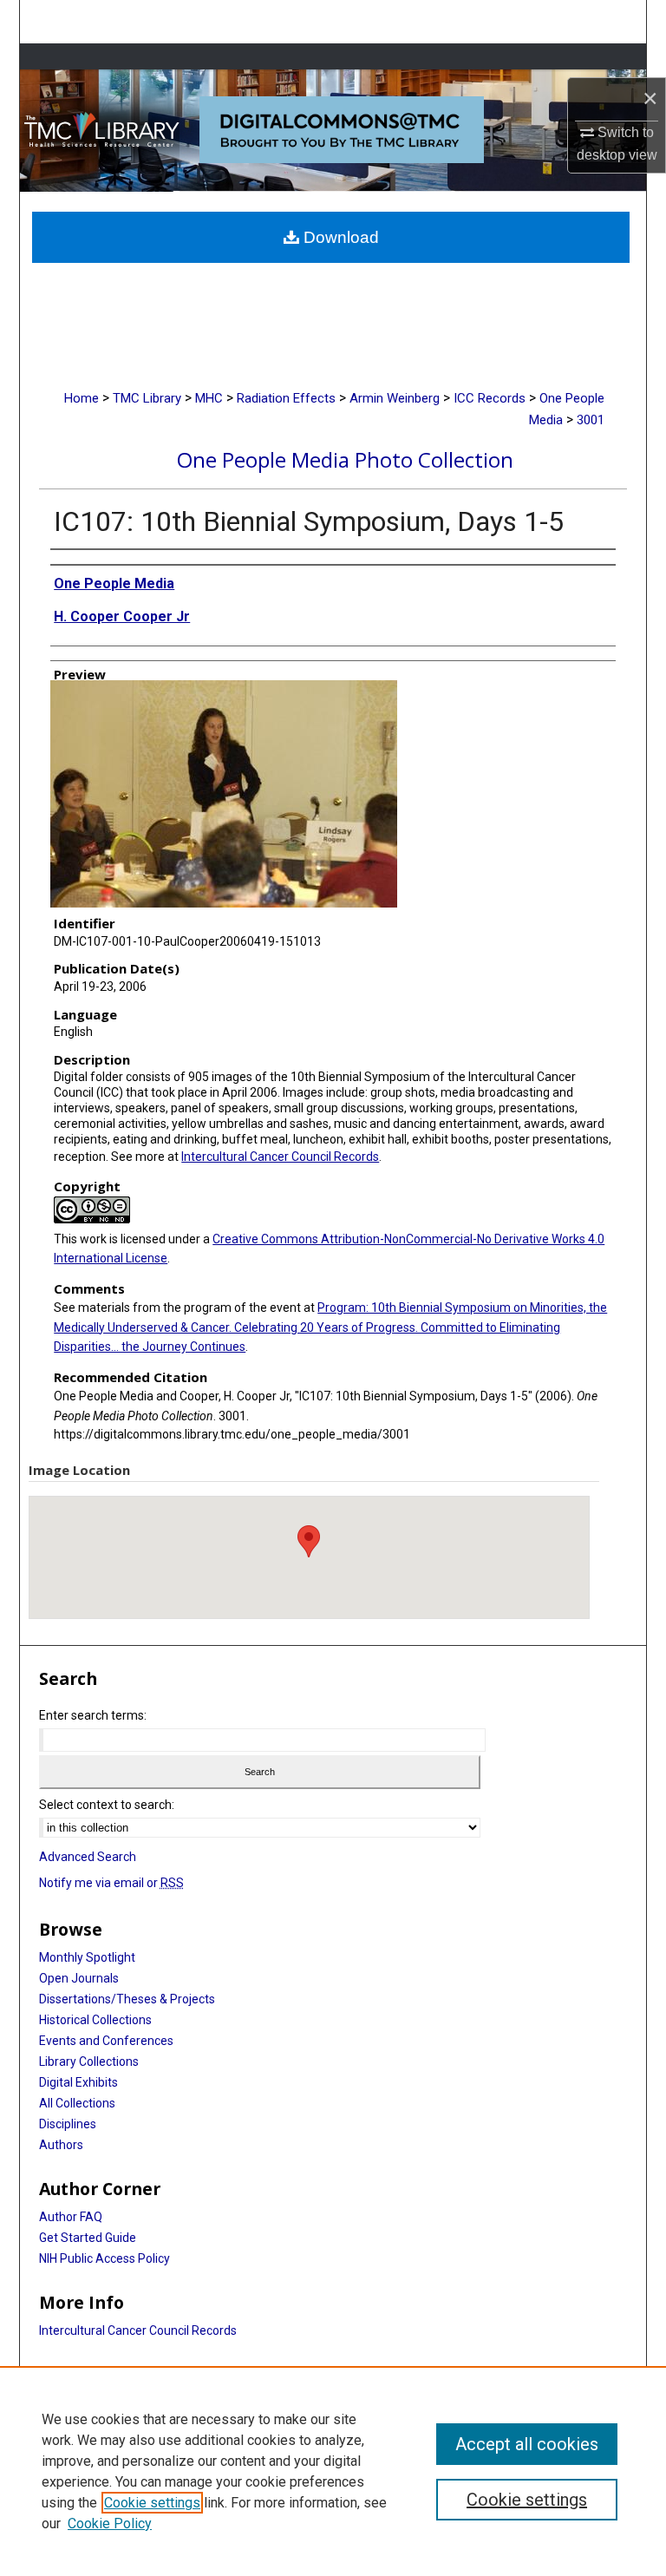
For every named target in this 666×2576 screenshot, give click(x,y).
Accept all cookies (527, 2444)
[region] (333, 2471)
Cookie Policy (110, 2524)
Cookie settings (152, 2503)
